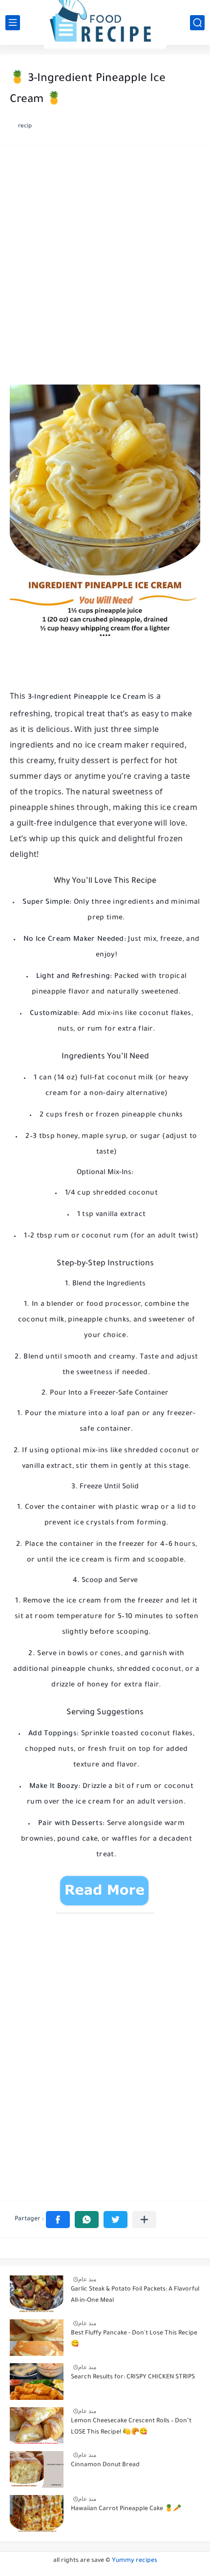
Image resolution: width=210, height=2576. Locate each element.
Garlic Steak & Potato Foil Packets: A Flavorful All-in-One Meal (135, 2295)
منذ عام (87, 2279)
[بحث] (197, 23)
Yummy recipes (135, 2561)
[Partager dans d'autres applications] (144, 2220)
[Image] (37, 2294)
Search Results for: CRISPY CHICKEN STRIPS (133, 2377)
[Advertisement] (105, 268)
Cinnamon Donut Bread (105, 2465)
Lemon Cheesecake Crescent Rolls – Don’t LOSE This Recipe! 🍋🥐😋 (131, 2427)
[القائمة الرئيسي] (13, 23)
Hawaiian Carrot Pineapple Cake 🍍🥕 (126, 2509)
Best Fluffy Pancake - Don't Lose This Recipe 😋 (134, 2339)
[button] (58, 2220)
